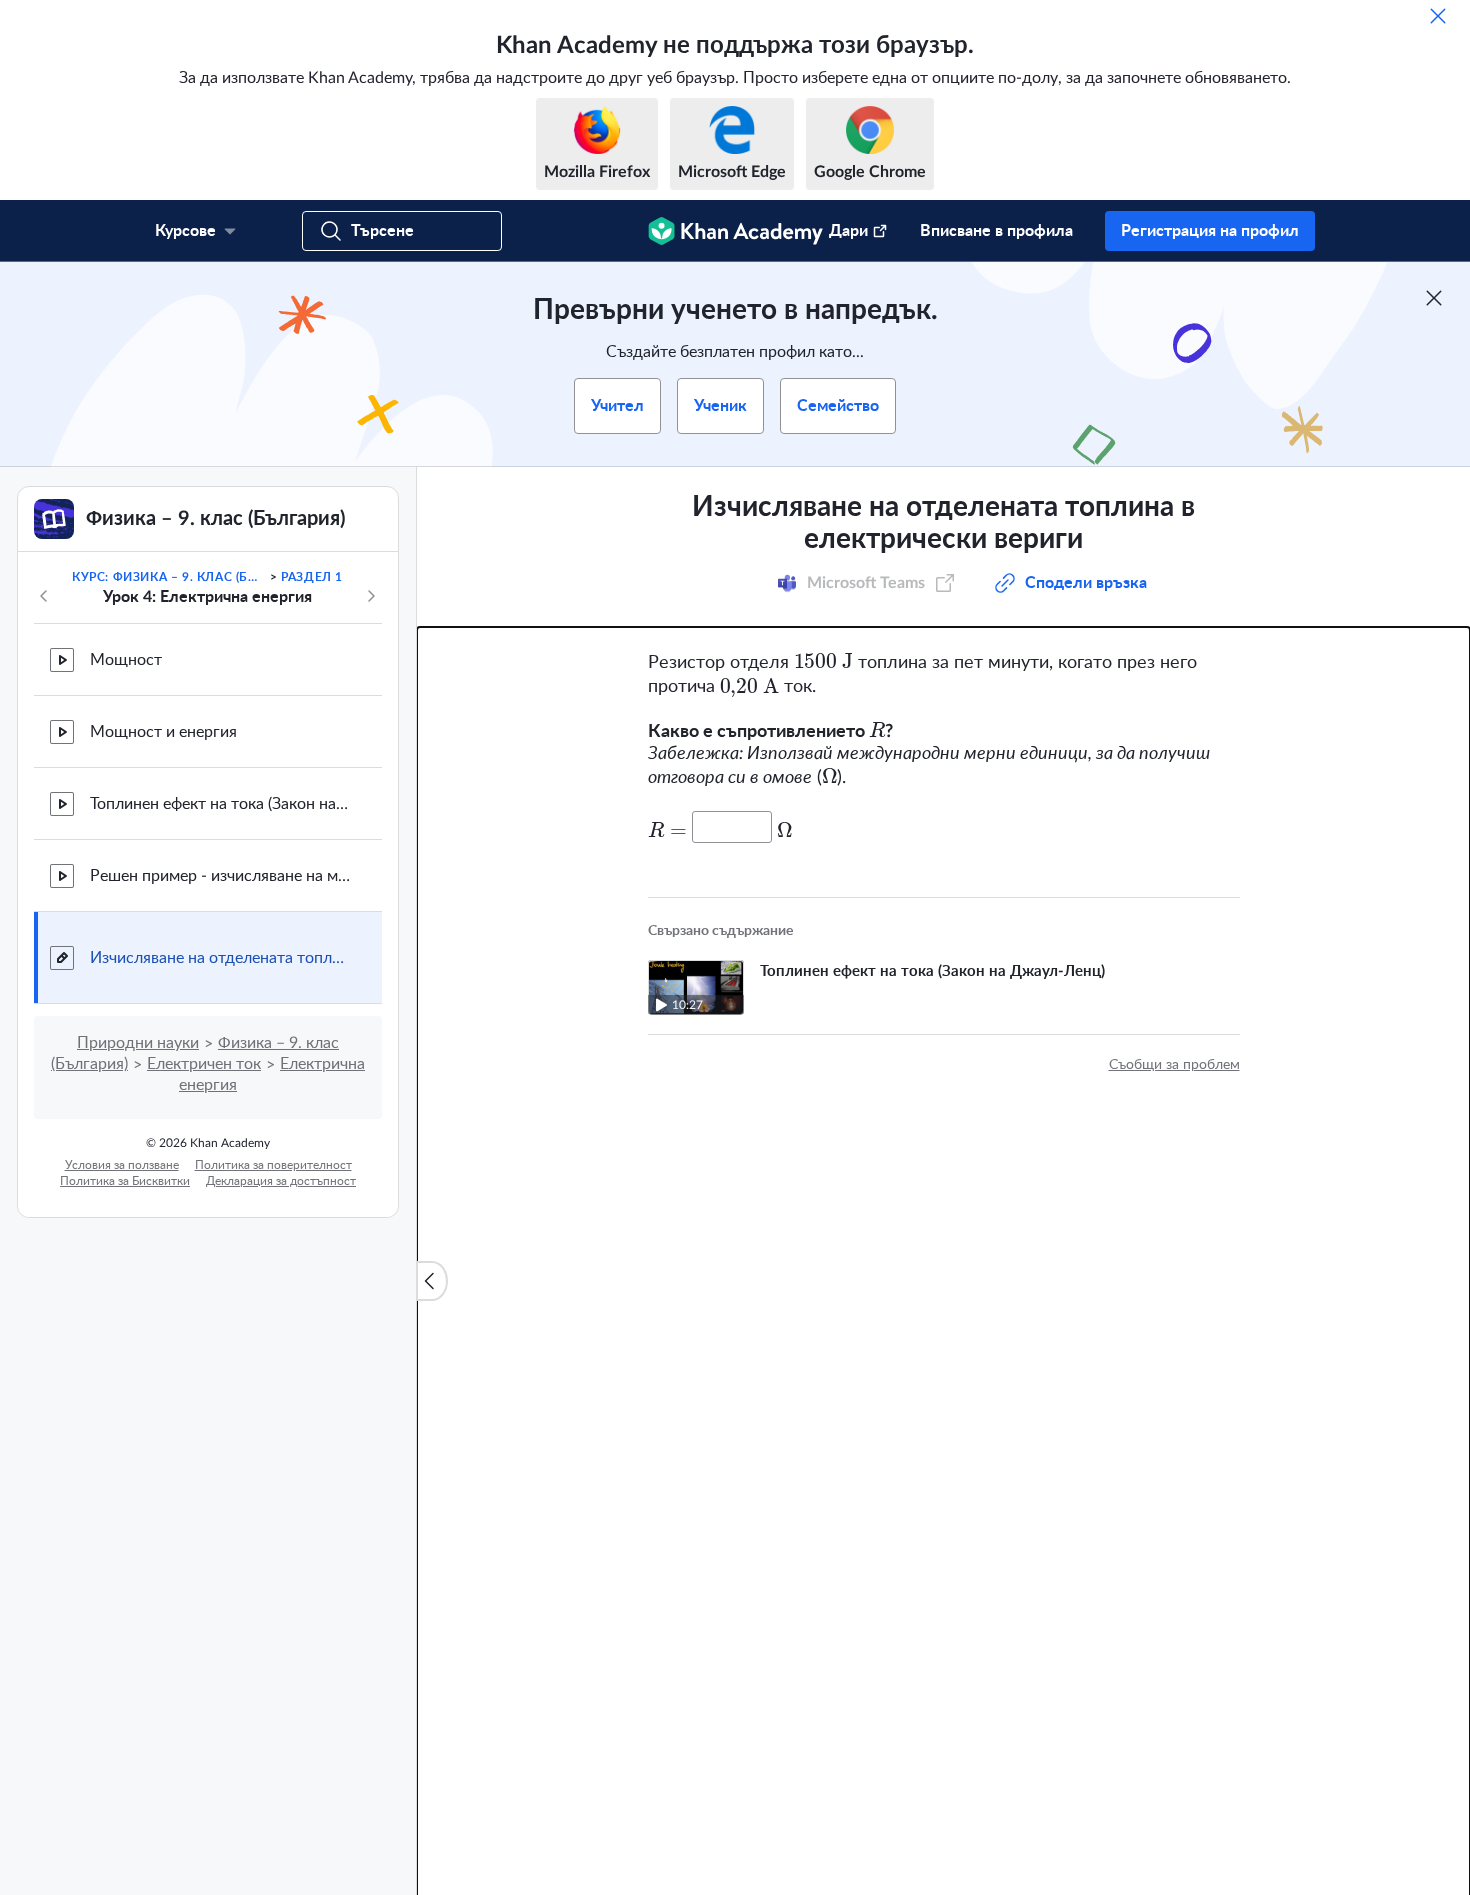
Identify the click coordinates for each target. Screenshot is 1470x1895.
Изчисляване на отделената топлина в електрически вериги (220, 958)
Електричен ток (204, 1064)
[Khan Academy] (735, 231)
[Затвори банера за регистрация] (1434, 298)
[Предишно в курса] (44, 596)
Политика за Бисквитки (125, 1181)
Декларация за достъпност (281, 1181)
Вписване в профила (996, 231)
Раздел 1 (312, 577)
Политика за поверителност (273, 1165)
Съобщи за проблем (1174, 1065)
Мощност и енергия (163, 732)
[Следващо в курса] (371, 596)
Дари (848, 231)
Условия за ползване (122, 1165)
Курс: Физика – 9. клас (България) (169, 577)
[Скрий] (1438, 16)
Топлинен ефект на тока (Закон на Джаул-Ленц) (220, 804)
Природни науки (138, 1043)
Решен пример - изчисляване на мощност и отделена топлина (220, 876)
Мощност (126, 660)
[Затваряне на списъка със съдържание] (432, 1281)
